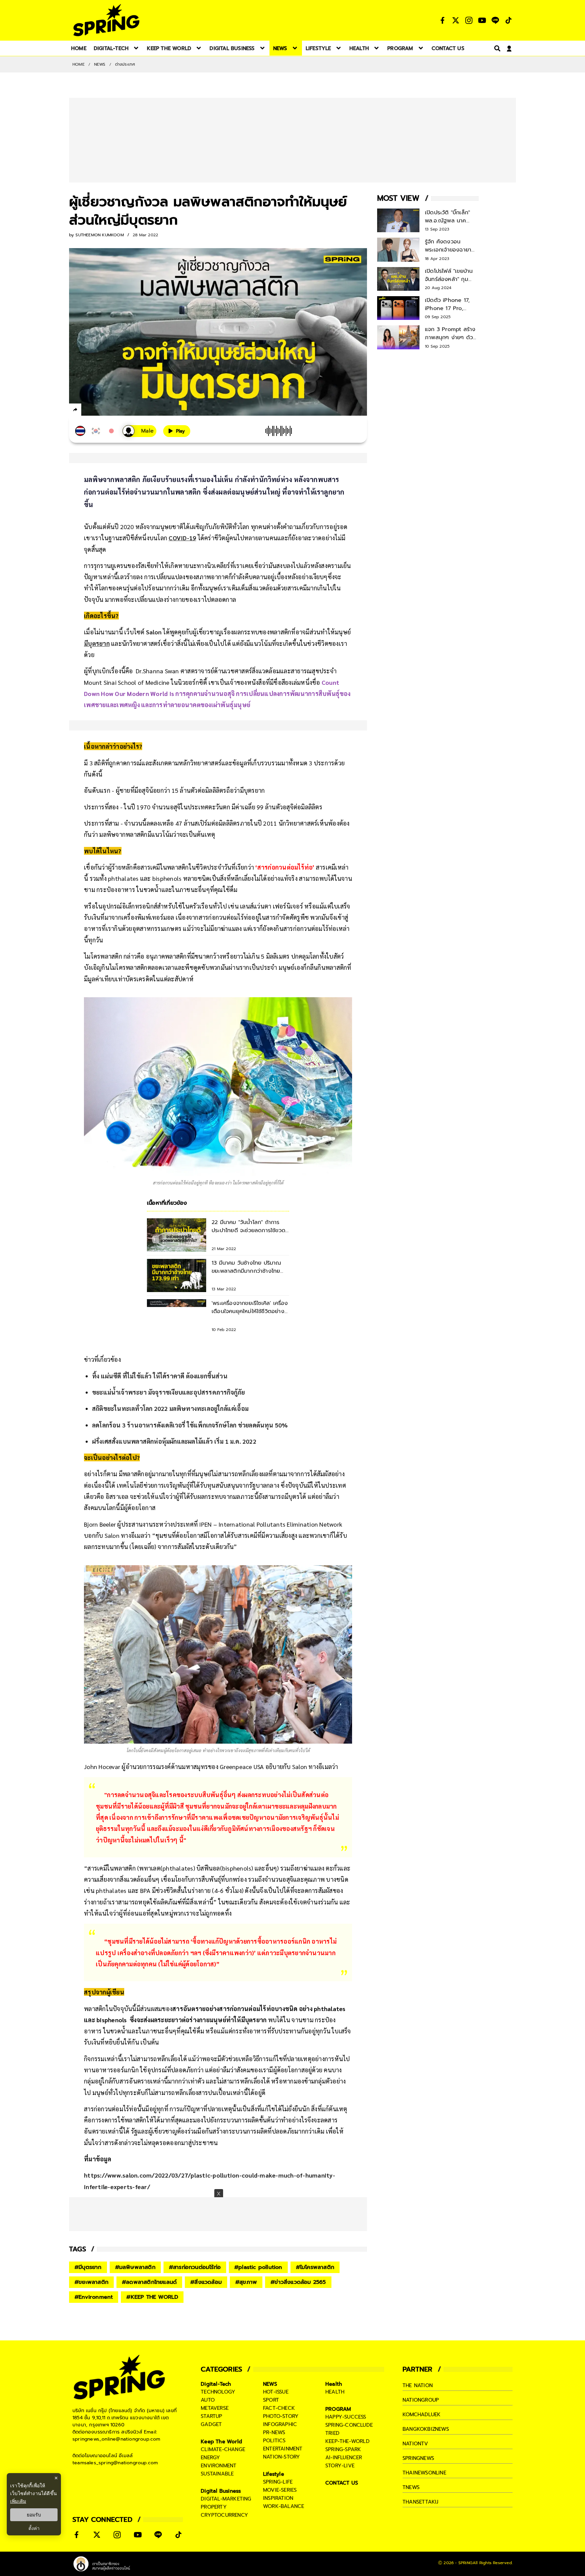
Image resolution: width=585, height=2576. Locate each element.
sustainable (217, 2474)
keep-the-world (348, 2441)
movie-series (280, 2490)
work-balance (284, 2506)
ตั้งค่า (34, 2528)
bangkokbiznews (426, 2429)
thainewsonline (424, 2473)
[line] (112, 411)
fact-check (279, 2408)
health (335, 2392)
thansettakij (420, 2502)
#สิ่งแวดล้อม (206, 2282)
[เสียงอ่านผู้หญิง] (139, 431)
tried (332, 2433)
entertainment (283, 2449)
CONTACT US (342, 2483)
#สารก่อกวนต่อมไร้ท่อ (195, 2267)
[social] (442, 20)
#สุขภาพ (246, 2282)
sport (271, 2400)
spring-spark (343, 2449)
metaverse (215, 2408)
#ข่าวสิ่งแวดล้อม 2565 (298, 2282)
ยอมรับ (34, 2515)
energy (210, 2458)
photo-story (281, 2416)
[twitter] (100, 409)
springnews (418, 2458)
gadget (211, 2424)
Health (334, 2384)
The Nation (418, 2385)
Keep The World (221, 2442)
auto (208, 2400)
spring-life (278, 2482)
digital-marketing (226, 2499)
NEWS (100, 64)
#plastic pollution (258, 2267)
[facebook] (88, 411)
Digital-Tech (216, 2384)
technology (218, 2392)
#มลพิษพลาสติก (135, 2267)
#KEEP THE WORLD (152, 2297)
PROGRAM (338, 2409)
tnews (411, 2487)
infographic (280, 2424)
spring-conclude (349, 2425)
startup (211, 2416)
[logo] (106, 20)
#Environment (94, 2297)
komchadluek (421, 2415)
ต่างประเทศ (125, 64)
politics (274, 2441)
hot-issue (276, 2392)
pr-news (274, 2432)
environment (219, 2466)
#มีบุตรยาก (88, 2267)
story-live (340, 2466)
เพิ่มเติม (18, 2501)
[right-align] (496, 48)
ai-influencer (344, 2458)
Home (79, 64)
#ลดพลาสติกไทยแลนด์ (149, 2282)
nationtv (415, 2444)
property (214, 2507)
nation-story (281, 2457)
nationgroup (421, 2400)
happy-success (346, 2417)
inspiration (278, 2498)
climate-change (223, 2449)
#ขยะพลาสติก (91, 2282)
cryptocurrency (224, 2515)
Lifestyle (274, 2474)
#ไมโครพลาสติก (315, 2267)
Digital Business (221, 2491)
